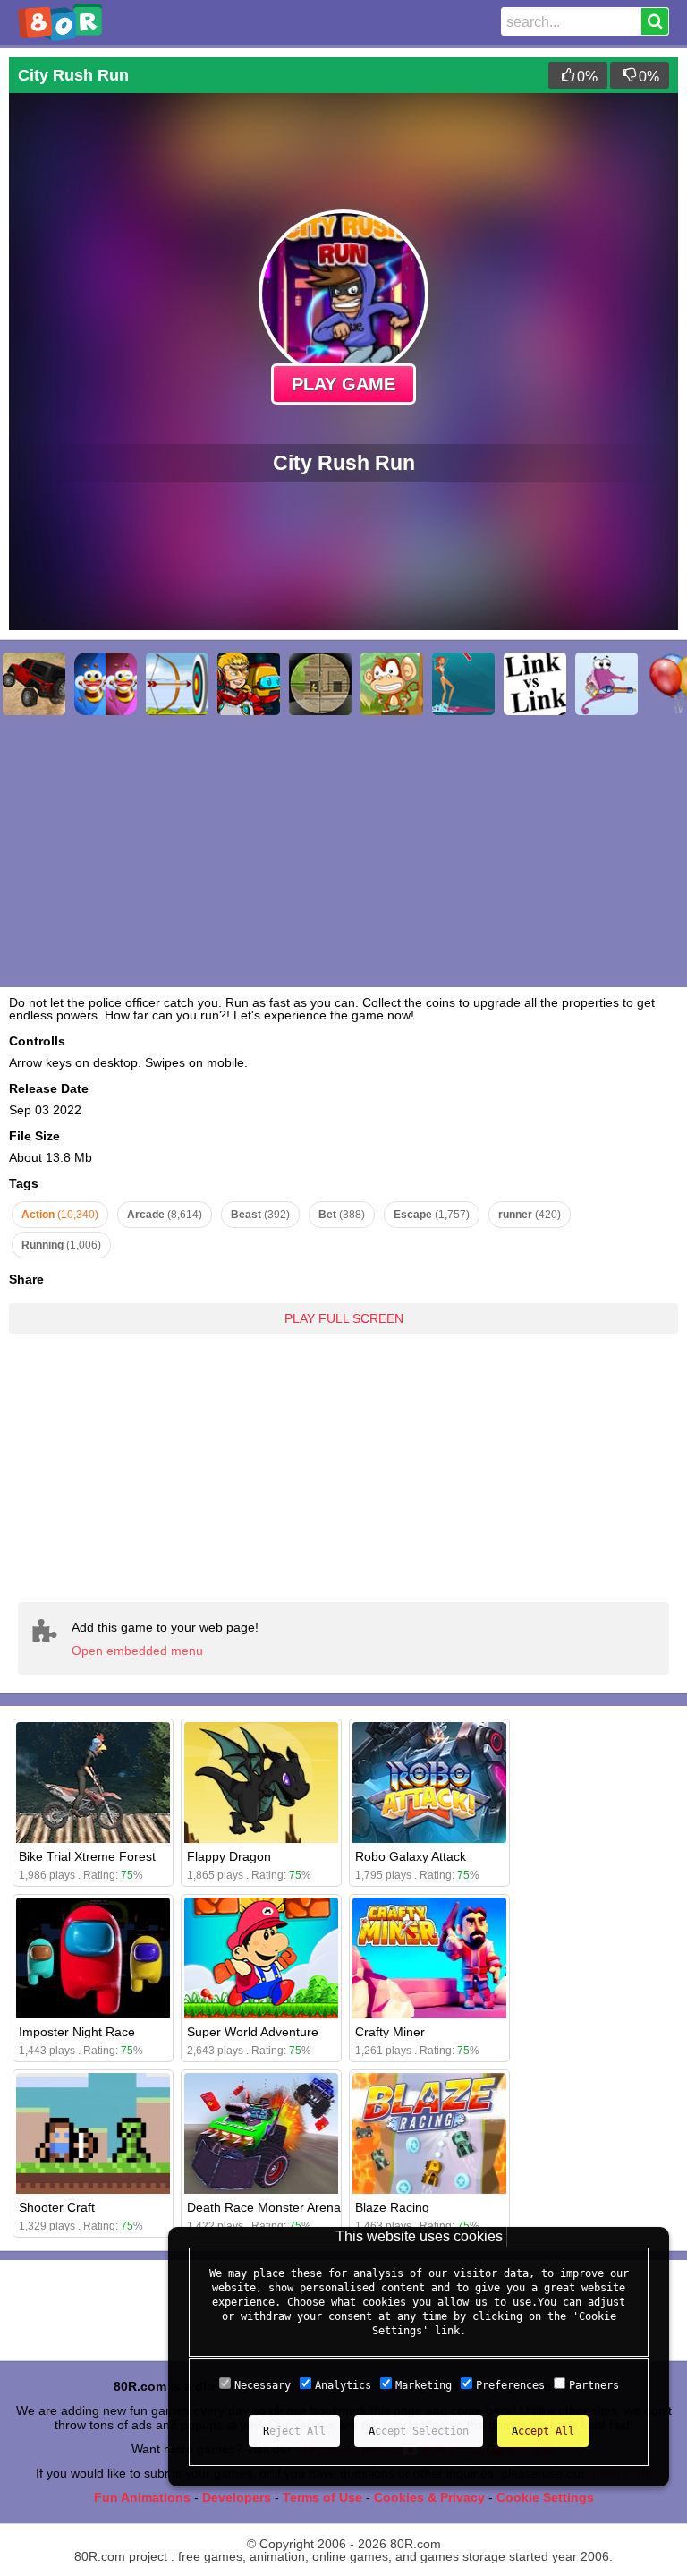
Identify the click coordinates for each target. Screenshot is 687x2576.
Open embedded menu (137, 1651)
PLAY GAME (343, 384)
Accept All (543, 2431)
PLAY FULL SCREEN (344, 1318)
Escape (432, 1215)
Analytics (343, 2385)
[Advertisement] (343, 1454)
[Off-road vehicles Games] (34, 684)
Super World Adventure (253, 2032)
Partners (594, 2385)
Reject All (294, 2431)
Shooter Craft (57, 2207)
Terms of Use (322, 2497)
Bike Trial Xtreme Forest (87, 1856)
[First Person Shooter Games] (320, 684)
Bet (342, 1215)
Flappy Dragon (229, 1856)
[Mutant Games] (606, 684)
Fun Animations (142, 2497)
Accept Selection (419, 2431)
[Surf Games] (463, 684)
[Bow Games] (177, 684)
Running (61, 1245)
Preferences (510, 2385)
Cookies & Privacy (429, 2497)
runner (530, 1215)
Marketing (424, 2385)
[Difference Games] (106, 684)
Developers (237, 2497)
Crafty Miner (390, 2032)
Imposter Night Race (77, 2032)
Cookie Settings (545, 2497)
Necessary (263, 2385)
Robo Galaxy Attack (411, 1856)
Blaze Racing (392, 2207)
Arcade (165, 1215)
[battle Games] (249, 684)
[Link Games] (535, 684)
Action (60, 1215)
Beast (260, 1215)
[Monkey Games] (392, 684)
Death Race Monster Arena (264, 2207)
